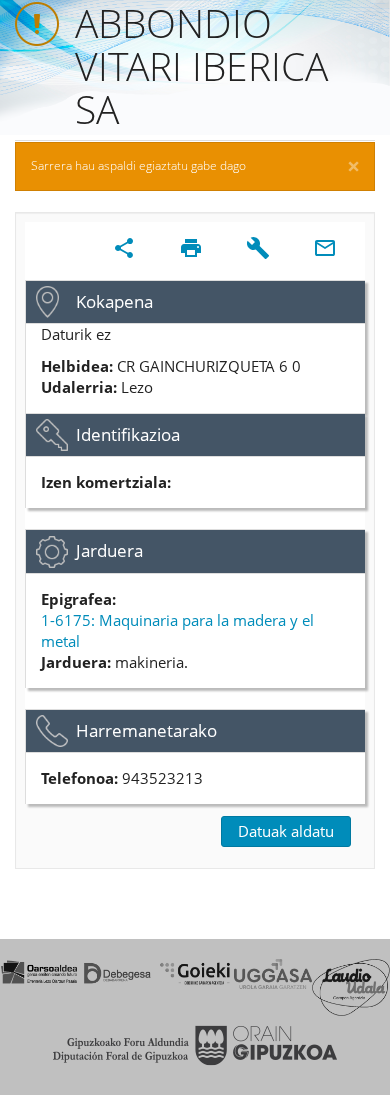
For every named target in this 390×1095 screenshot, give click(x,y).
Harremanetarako (146, 730)
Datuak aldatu (286, 831)
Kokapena (114, 301)
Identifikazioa (128, 434)
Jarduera (109, 550)
